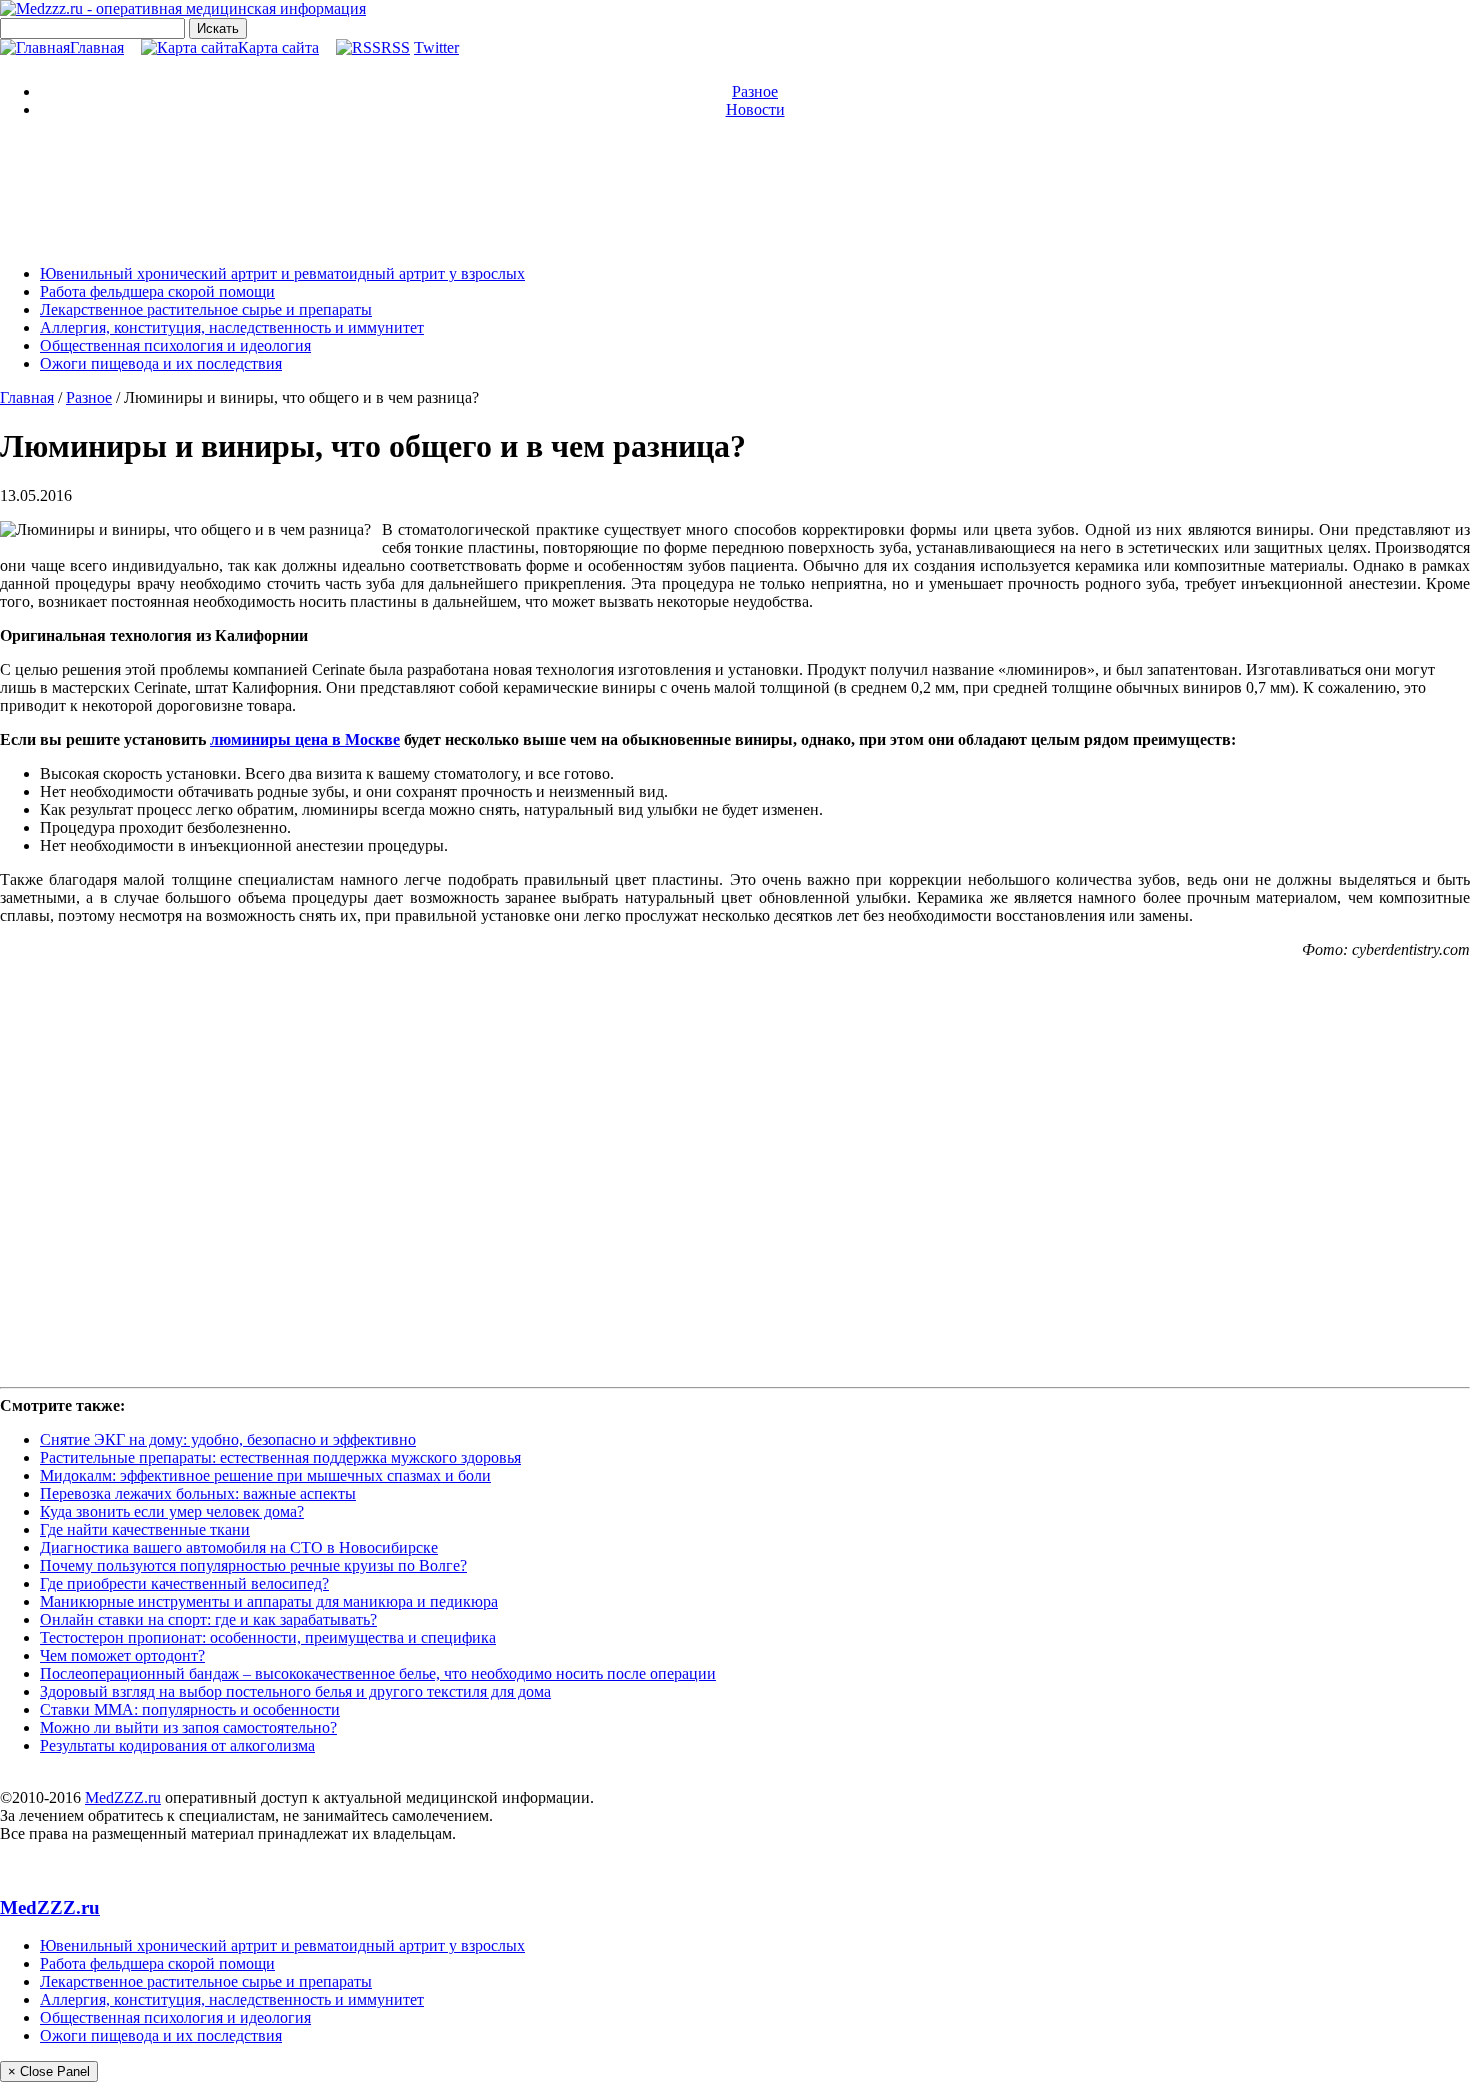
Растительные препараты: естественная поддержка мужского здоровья (280, 1457)
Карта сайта (278, 47)
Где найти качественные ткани (145, 1529)
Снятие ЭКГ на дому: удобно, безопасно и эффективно (228, 1439)
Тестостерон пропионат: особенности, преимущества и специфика (268, 1637)
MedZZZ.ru (123, 1797)
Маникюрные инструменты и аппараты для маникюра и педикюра (269, 1601)
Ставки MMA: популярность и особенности (190, 1709)
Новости (755, 109)
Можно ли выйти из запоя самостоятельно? (188, 1727)
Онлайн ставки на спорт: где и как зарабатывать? (208, 1619)
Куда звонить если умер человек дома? (172, 1511)
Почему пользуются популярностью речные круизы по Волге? (253, 1565)
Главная (97, 47)
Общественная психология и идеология (175, 345)
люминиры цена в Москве (305, 739)
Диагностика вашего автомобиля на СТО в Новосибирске (239, 1547)
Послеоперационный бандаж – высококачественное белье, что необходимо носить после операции (378, 1673)
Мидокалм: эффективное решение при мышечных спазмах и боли (265, 1475)
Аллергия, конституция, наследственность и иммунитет (232, 327)
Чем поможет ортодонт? (122, 1655)
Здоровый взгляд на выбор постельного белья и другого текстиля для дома (295, 1691)
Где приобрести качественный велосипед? (184, 1583)
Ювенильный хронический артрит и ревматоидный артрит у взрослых (282, 273)
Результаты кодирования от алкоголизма (177, 1745)
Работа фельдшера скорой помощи (157, 291)
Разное (755, 91)
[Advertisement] (735, 190)
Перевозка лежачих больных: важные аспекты (198, 1493)
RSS (395, 47)
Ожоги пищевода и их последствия (161, 363)
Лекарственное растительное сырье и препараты (206, 309)
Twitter (436, 47)
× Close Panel (49, 2071)
